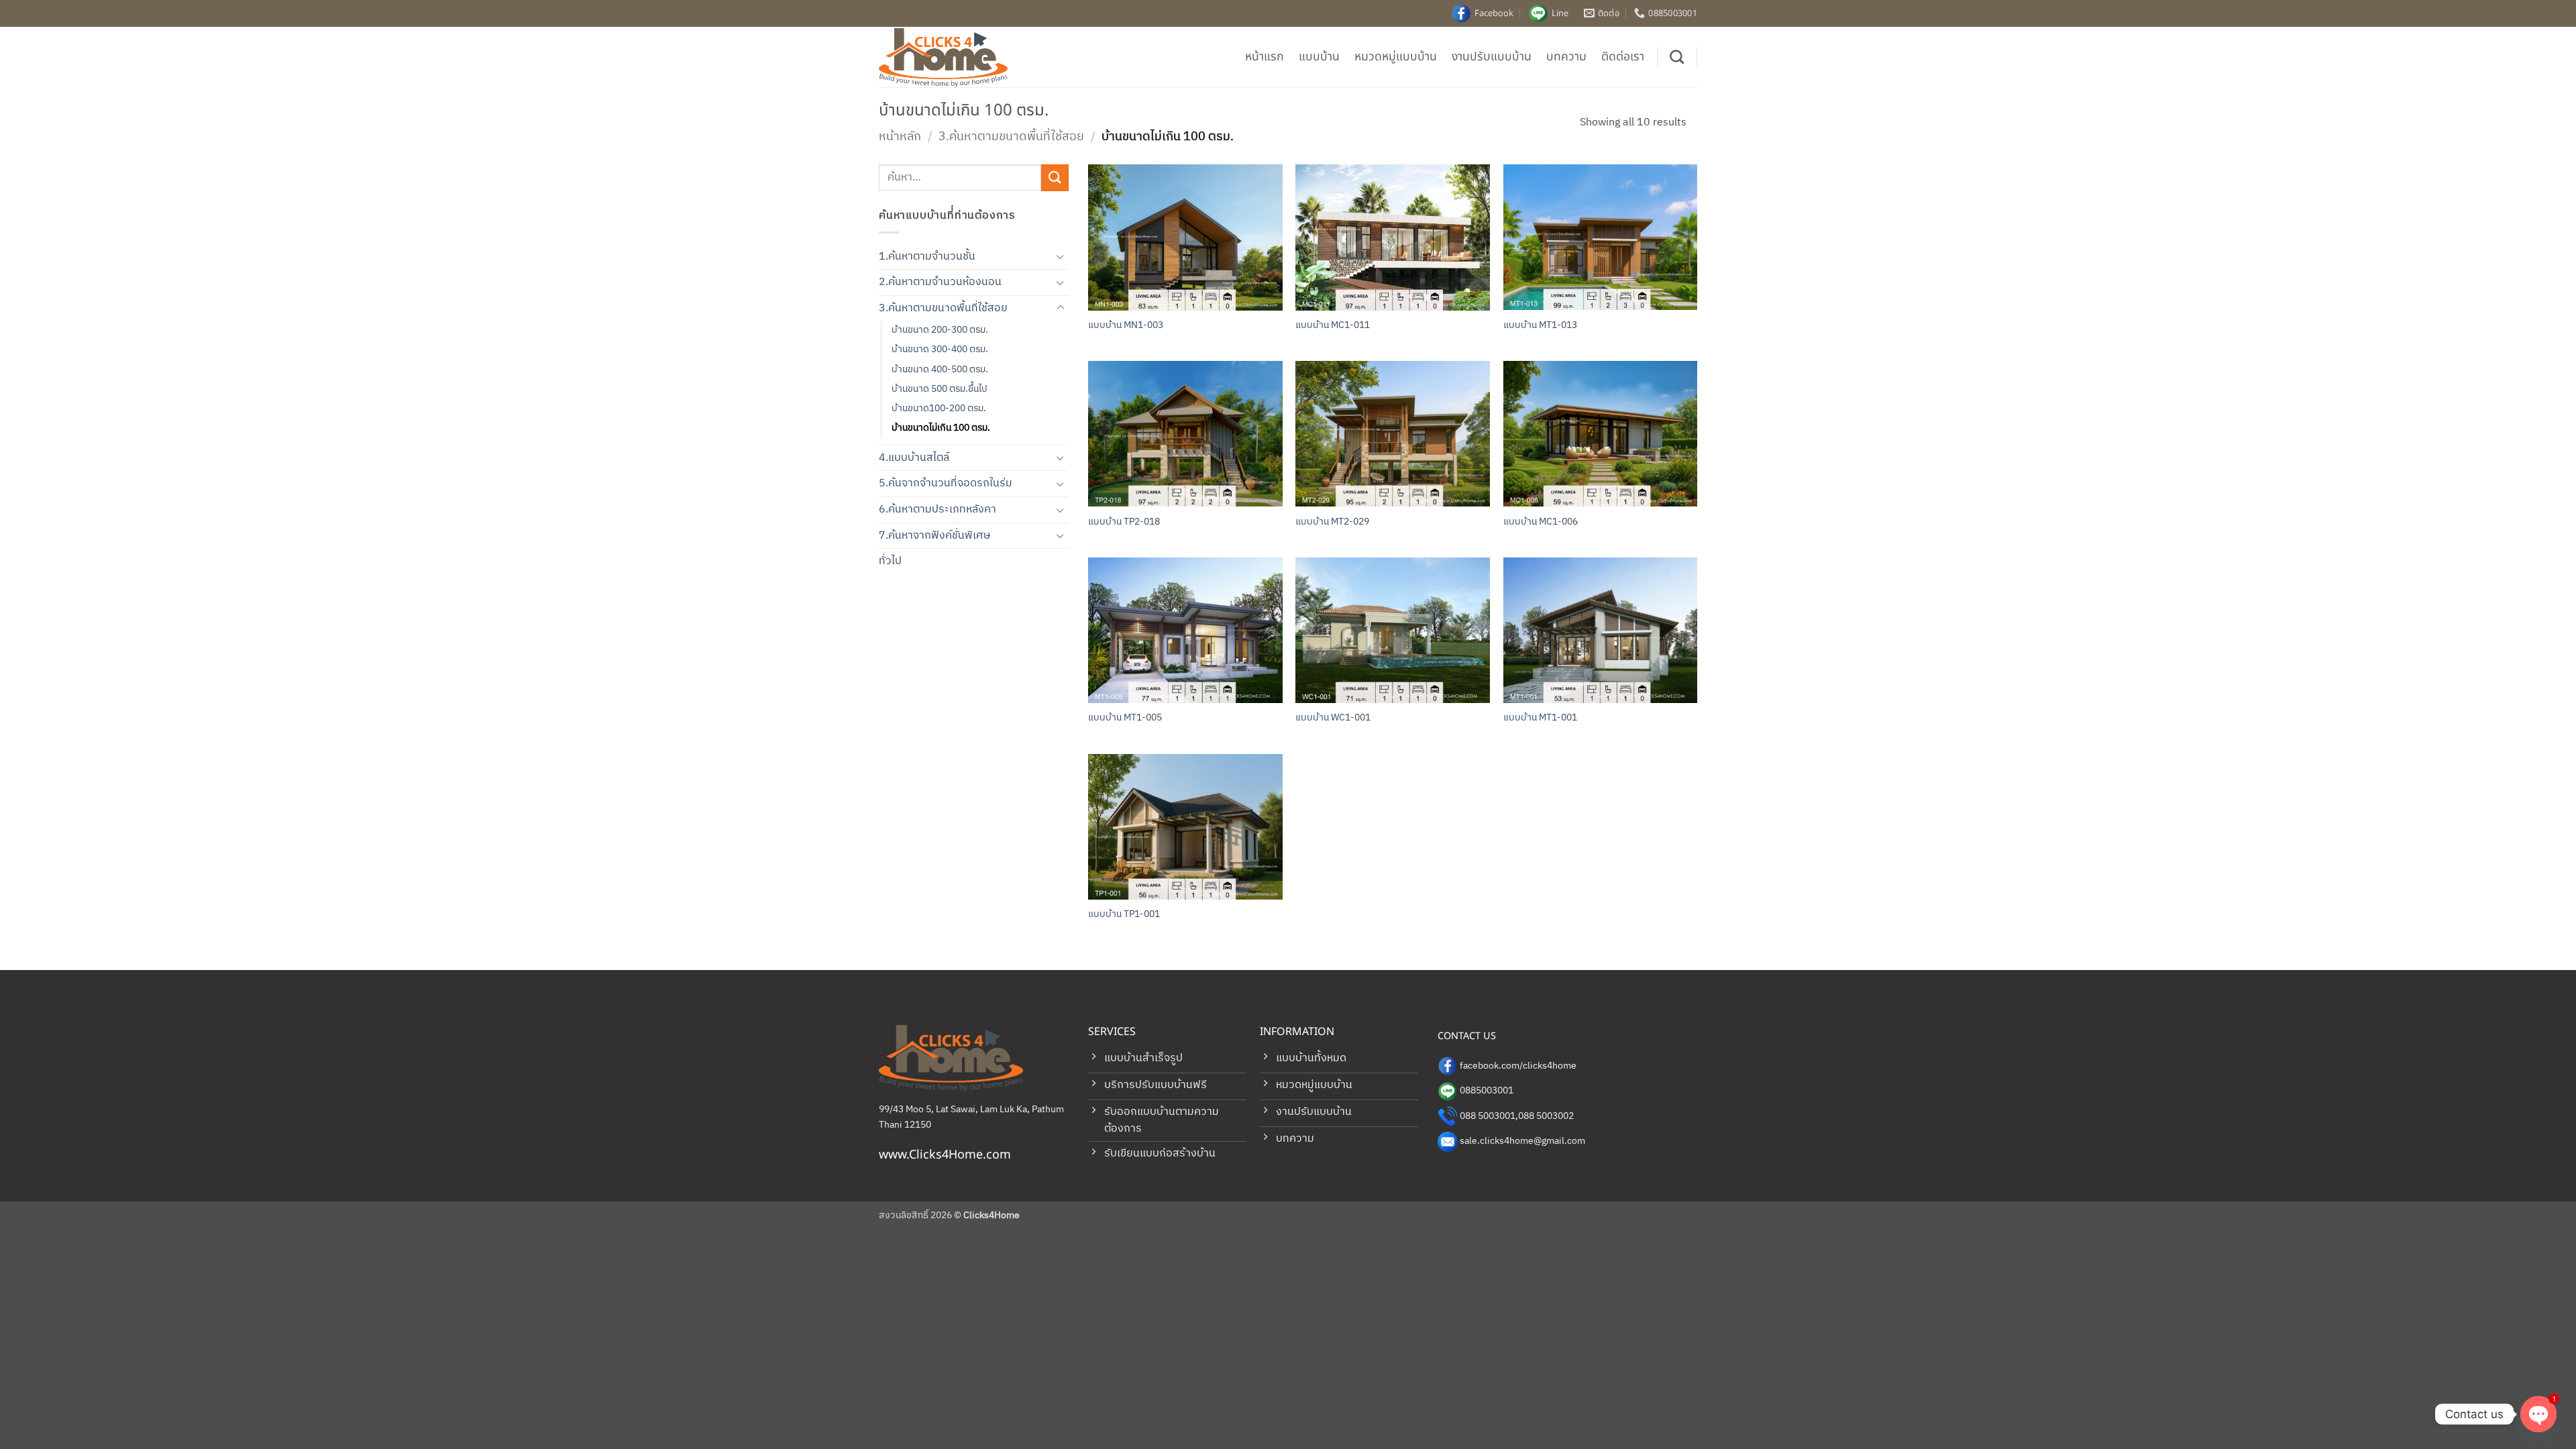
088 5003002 (1546, 1116)
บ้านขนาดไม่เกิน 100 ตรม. (941, 428)
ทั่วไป (890, 561)
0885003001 (1487, 1091)
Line (1560, 13)
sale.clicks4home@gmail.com (1522, 1141)
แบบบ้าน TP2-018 (1124, 522)
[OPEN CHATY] (2538, 1414)
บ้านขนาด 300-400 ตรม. (940, 350)
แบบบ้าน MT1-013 (1540, 326)
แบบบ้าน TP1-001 (1124, 915)
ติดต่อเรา (1623, 57)
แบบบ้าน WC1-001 (1333, 718)
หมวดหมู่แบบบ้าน (1396, 57)
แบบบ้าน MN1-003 (1126, 326)
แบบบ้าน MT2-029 (1332, 522)
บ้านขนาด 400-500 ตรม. (940, 370)
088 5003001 (1488, 1116)
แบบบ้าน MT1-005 (1125, 718)
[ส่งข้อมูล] (1055, 177)
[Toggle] (1061, 256)
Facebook (1494, 13)
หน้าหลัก (900, 137)
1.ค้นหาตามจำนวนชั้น (927, 257)
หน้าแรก (1265, 57)
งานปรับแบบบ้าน (1492, 57)
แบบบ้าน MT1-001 (1540, 718)
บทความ (1566, 57)
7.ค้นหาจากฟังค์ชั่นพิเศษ (934, 536)
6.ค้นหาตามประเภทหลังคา (937, 509)
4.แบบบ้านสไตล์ (914, 458)
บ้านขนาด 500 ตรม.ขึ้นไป (940, 389)
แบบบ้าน (1319, 57)
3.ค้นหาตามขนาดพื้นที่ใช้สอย (1011, 137)
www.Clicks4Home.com (945, 1155)
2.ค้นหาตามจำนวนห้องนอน (940, 282)
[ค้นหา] (1677, 57)
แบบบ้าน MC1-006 (1541, 522)
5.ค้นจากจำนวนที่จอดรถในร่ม (946, 483)
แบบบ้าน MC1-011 (1333, 326)
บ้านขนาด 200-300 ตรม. (940, 330)
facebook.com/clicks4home (1518, 1066)
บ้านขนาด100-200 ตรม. (939, 409)
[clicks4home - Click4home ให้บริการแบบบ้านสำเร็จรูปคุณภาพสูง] (946, 57)
